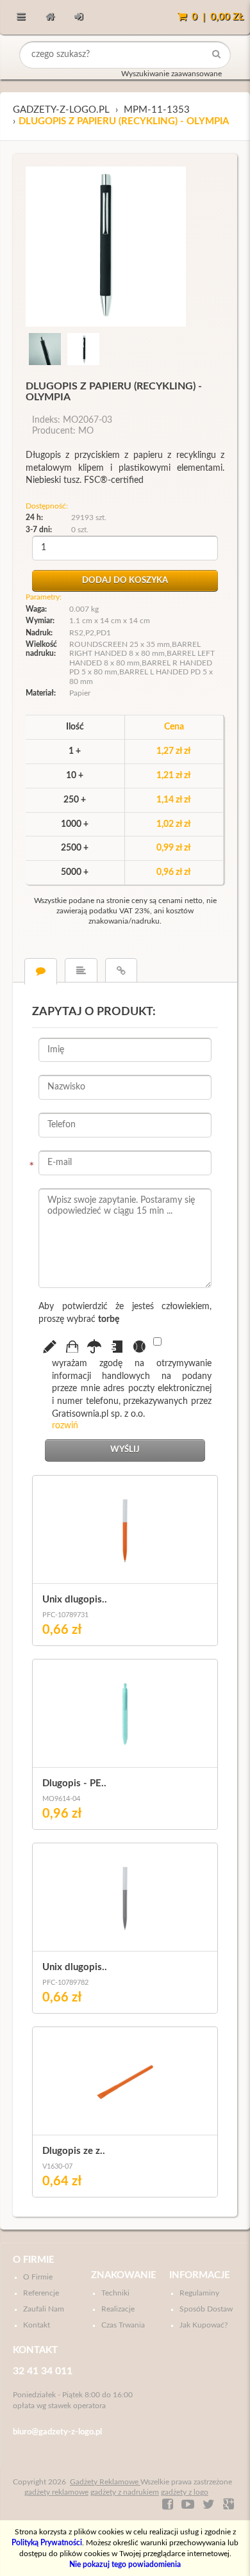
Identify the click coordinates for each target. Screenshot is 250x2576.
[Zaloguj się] (79, 17)
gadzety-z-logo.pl (61, 110)
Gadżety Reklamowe (105, 2482)
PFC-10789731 (65, 1615)
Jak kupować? (204, 2325)
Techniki (115, 2293)
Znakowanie (124, 2275)
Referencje (41, 2293)
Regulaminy (199, 2293)
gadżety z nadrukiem (125, 2492)
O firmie (34, 2260)
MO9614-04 (61, 1799)
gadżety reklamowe (56, 2492)
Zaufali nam (44, 2309)
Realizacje (118, 2309)
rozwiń (65, 1426)
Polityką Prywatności (47, 2543)
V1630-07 (57, 2166)
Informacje (200, 2275)
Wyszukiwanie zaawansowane (171, 74)
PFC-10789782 (65, 1983)
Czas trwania (123, 2325)
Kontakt (37, 2325)
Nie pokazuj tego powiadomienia (125, 2564)
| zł (218, 17)
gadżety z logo (185, 2492)
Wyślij (125, 1450)
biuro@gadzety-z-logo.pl (57, 2432)
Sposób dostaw (206, 2309)
